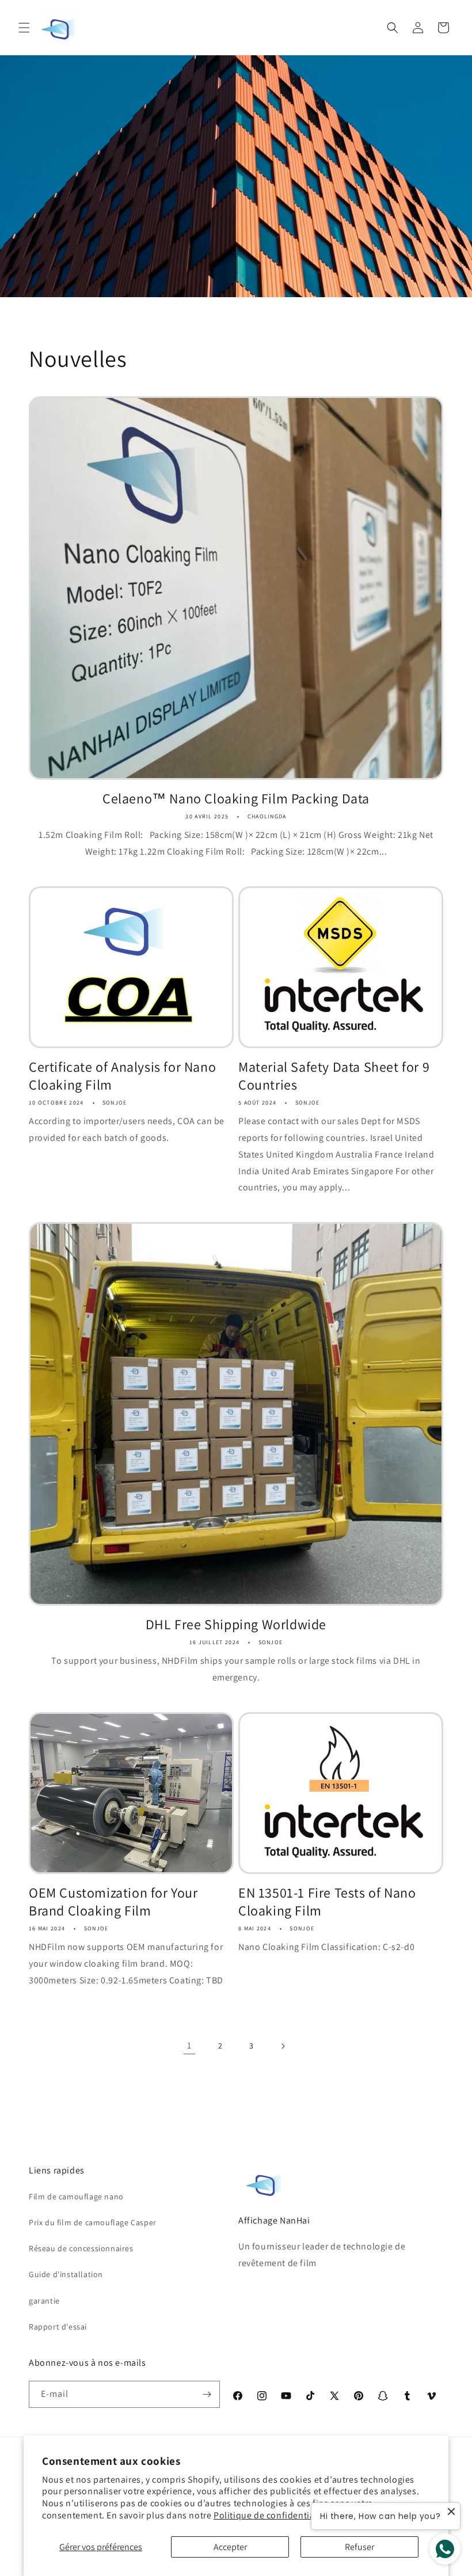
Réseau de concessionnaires (81, 2248)
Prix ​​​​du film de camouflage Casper (93, 2222)
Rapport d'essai (58, 2327)
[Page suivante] (283, 2046)
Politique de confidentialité (271, 2515)
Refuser (359, 2547)
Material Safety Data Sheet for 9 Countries (334, 1076)
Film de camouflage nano (76, 2196)
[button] (24, 28)
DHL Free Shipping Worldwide (236, 1624)
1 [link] (189, 2045)
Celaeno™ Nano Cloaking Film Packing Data (236, 798)
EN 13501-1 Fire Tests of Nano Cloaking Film (327, 1902)
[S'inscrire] (207, 2394)
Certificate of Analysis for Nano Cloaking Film (122, 1076)
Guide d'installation (66, 2274)
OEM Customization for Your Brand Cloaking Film (113, 1902)
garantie (44, 2301)
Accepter (230, 2547)
